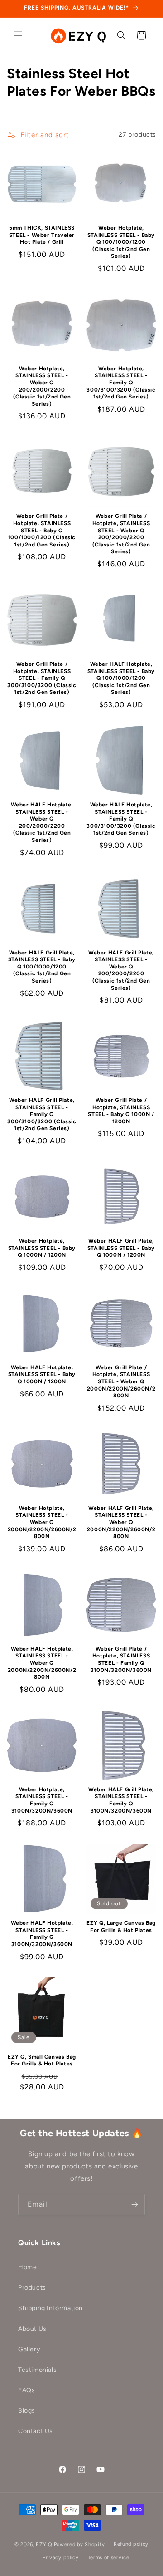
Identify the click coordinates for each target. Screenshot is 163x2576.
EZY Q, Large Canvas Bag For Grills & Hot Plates (121, 1927)
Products (32, 2288)
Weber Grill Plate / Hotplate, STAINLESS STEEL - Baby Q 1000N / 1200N (121, 1111)
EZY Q (44, 2544)
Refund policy (131, 2544)
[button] (18, 35)
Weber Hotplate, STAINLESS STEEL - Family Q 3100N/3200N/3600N (42, 1800)
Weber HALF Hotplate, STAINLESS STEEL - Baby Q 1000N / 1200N (42, 1374)
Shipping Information (50, 2308)
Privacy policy (61, 2558)
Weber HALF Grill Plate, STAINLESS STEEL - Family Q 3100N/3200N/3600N (121, 1800)
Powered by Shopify (79, 2544)
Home (27, 2267)
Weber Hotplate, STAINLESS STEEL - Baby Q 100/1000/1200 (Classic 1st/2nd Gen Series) (121, 242)
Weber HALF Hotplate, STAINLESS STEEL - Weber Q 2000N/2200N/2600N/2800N (42, 1663)
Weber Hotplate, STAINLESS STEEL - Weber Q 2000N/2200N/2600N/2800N (42, 1522)
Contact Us (36, 2431)
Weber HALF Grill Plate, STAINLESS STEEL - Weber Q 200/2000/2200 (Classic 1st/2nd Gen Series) (121, 970)
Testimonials (37, 2370)
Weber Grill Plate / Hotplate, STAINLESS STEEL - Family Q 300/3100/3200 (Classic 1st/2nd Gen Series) (42, 678)
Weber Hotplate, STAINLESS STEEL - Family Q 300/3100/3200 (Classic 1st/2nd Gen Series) (121, 383)
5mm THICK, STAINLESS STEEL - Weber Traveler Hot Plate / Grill (42, 235)
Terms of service (109, 2558)
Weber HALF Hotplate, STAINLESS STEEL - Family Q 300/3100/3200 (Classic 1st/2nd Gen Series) (121, 819)
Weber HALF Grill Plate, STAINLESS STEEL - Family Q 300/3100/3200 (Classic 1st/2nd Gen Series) (42, 1114)
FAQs (26, 2390)
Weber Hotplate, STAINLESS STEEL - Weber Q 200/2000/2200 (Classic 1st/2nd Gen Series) (42, 386)
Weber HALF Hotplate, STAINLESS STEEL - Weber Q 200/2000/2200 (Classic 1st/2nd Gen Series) (42, 822)
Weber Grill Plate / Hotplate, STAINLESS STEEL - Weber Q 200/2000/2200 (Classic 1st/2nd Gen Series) (121, 534)
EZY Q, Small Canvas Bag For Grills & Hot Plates (42, 2060)
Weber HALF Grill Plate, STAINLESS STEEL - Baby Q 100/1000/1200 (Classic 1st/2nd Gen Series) (42, 967)
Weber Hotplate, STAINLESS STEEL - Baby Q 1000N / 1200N (42, 1248)
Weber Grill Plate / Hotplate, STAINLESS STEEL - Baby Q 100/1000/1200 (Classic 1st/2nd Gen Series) (42, 530)
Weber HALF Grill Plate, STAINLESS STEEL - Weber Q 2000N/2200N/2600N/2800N (121, 1522)
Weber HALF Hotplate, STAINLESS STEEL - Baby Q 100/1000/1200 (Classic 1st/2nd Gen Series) (121, 678)
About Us (32, 2329)
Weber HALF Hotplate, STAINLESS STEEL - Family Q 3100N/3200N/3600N (42, 1934)
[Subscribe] (134, 2205)
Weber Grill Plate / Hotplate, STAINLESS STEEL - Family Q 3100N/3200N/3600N (121, 1659)
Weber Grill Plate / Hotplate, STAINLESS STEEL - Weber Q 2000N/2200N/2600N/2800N (121, 1381)
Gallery (29, 2349)
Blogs (27, 2411)
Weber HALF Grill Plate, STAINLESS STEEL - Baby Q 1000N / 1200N (121, 1248)
